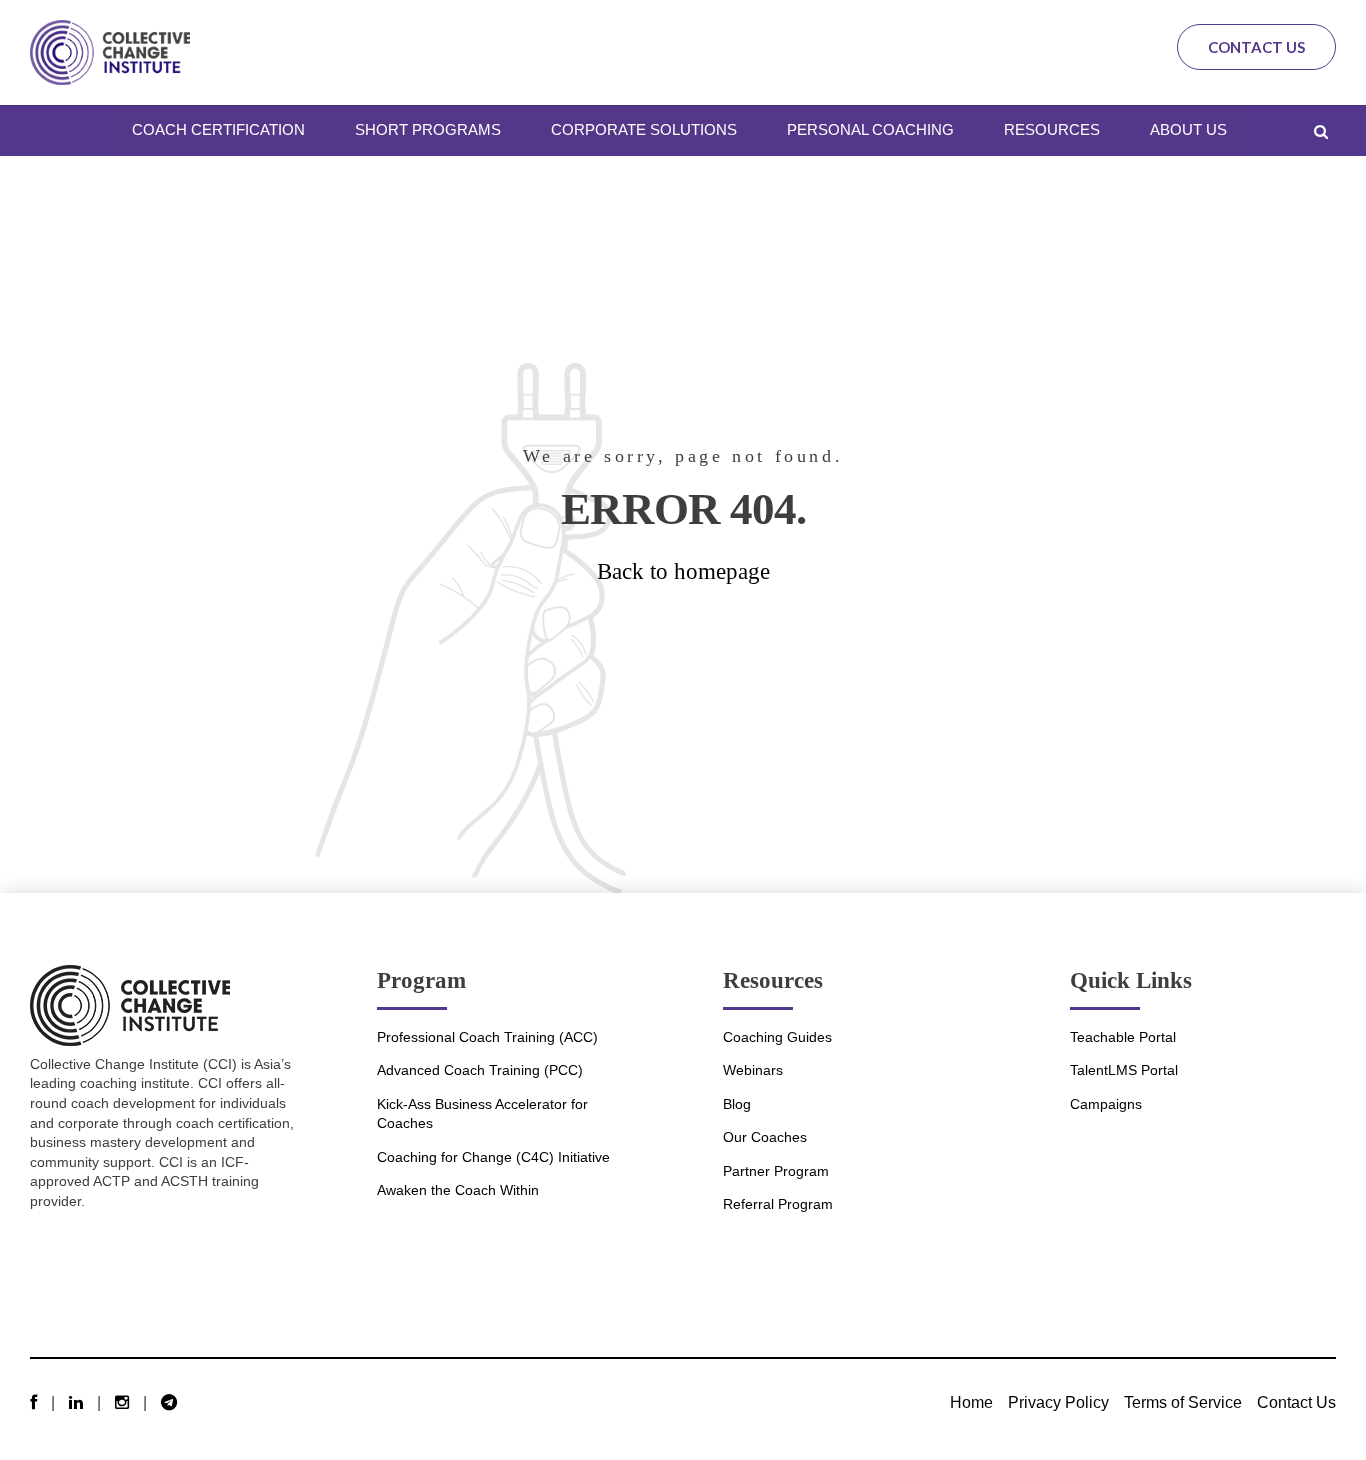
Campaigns (1106, 1104)
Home (971, 1402)
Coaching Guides (777, 1037)
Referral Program (778, 1204)
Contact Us (1256, 47)
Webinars (753, 1070)
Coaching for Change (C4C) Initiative (493, 1157)
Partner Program (776, 1171)
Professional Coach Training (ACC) (487, 1037)
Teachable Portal (1123, 1037)
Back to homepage (683, 571)
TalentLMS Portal (1124, 1070)
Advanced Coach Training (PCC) (480, 1070)
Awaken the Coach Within (458, 1190)
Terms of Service (1183, 1402)
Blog (737, 1104)
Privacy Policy (1058, 1402)
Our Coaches (765, 1137)
